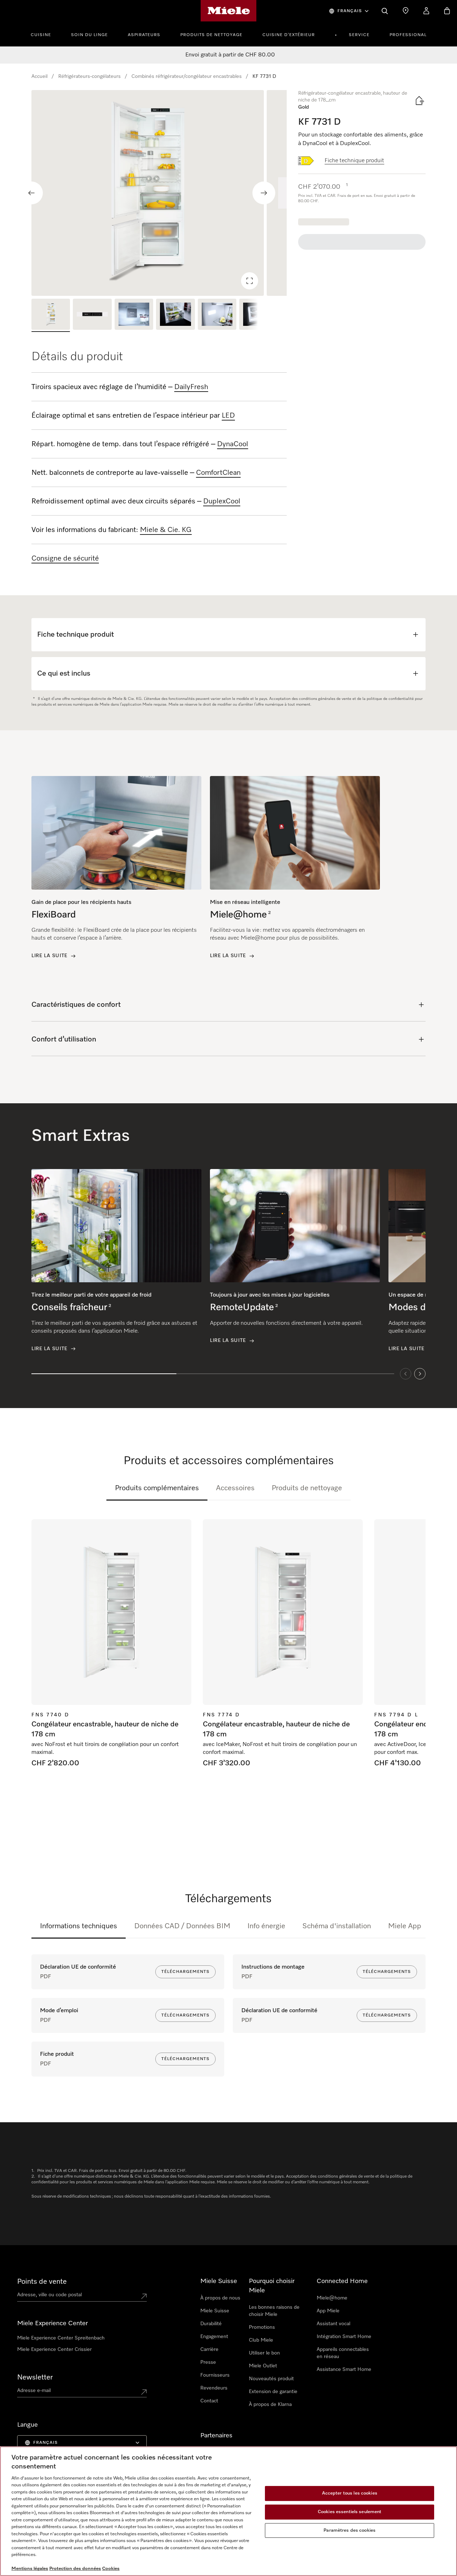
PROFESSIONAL (408, 35)
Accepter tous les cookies (350, 2494)
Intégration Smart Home (344, 2337)
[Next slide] (264, 193)
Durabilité (211, 2324)
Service (359, 35)
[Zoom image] (250, 281)
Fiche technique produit (354, 161)
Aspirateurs (144, 35)
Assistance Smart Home (344, 2369)
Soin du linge (89, 35)
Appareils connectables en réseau (343, 2353)
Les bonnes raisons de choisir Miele (274, 2311)
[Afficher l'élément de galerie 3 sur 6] (134, 315)
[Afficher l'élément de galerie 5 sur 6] (217, 315)
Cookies (111, 2569)
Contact (209, 2401)
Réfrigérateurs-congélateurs (89, 76)
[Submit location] (144, 2296)
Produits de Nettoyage (211, 35)
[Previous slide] (31, 193)
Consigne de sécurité (65, 558)
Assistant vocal (333, 2324)
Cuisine (41, 35)
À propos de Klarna (270, 2405)
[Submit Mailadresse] (144, 2392)
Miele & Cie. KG (166, 530)
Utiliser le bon (264, 2353)
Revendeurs (214, 2388)
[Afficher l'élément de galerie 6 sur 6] (258, 315)
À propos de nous (220, 2298)
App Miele (328, 2311)
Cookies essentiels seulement (350, 2512)
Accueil (39, 76)
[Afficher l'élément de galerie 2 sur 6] (92, 315)
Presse (208, 2362)
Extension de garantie (273, 2392)
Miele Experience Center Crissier (54, 2349)
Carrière (209, 2349)
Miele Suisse (215, 2311)
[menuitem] (45, 34)
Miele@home (332, 2298)
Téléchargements (185, 1972)
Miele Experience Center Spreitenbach (61, 2338)
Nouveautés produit (271, 2379)
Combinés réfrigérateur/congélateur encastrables (187, 76)
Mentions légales (30, 2569)
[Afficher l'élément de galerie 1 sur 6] (51, 315)
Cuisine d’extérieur (289, 35)
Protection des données (75, 2569)
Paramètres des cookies (350, 2530)
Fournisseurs (215, 2375)
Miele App (405, 1926)
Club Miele (261, 2340)
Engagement (214, 2337)
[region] (159, 193)
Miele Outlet (263, 2366)
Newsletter (35, 2377)
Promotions (262, 2327)
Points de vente (42, 2282)
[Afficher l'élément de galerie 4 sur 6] (175, 315)
